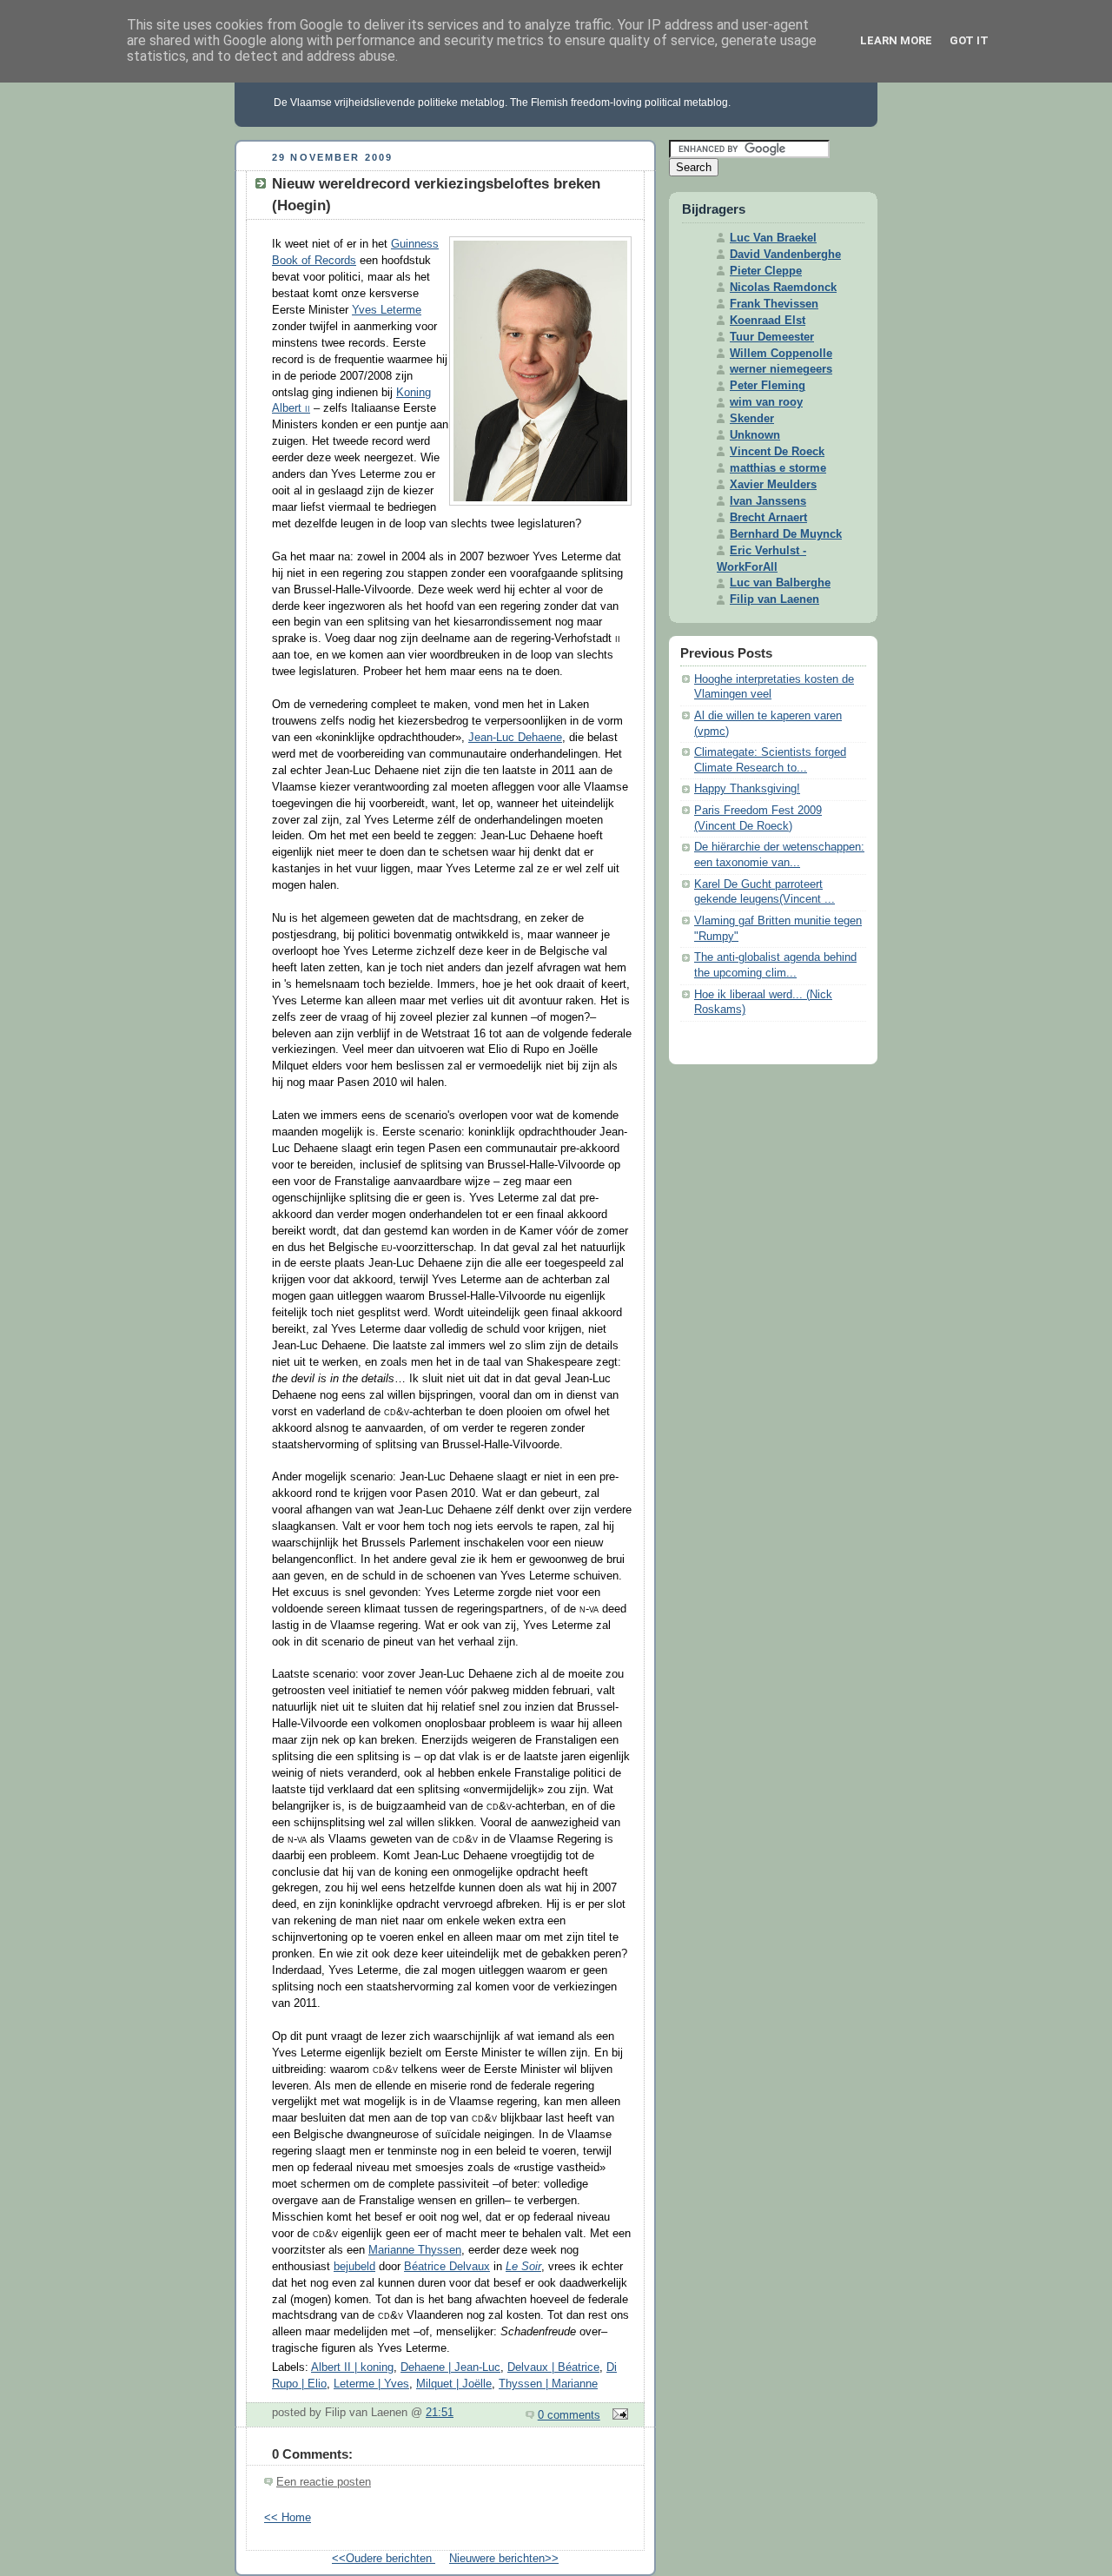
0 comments (569, 2415)
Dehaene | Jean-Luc (450, 2367)
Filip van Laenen (774, 599)
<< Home (288, 2518)
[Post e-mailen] (618, 2415)
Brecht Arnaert (768, 518)
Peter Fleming (768, 386)
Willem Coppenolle (781, 354)
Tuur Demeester (772, 337)
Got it (969, 40)
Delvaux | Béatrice (553, 2367)
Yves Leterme (387, 310)
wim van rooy (766, 402)
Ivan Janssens (768, 501)
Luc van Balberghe (780, 583)
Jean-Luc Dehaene (515, 738)
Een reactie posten (324, 2482)
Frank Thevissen (774, 304)
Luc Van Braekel (773, 238)
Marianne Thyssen (415, 2250)
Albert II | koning (352, 2367)
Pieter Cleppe (766, 271)
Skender (752, 419)
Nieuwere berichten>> (504, 2559)
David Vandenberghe (785, 255)
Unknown (755, 435)
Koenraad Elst (768, 321)
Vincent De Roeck (777, 452)
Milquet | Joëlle (454, 2384)
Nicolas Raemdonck (783, 288)
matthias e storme (778, 468)
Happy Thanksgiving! (747, 789)
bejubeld (354, 2267)
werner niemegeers (781, 369)
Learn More (896, 40)
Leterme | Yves (371, 2384)
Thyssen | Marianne (548, 2384)
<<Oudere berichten (384, 2559)
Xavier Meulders (773, 485)
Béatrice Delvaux (447, 2267)
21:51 (440, 2413)
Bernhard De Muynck (786, 534)
